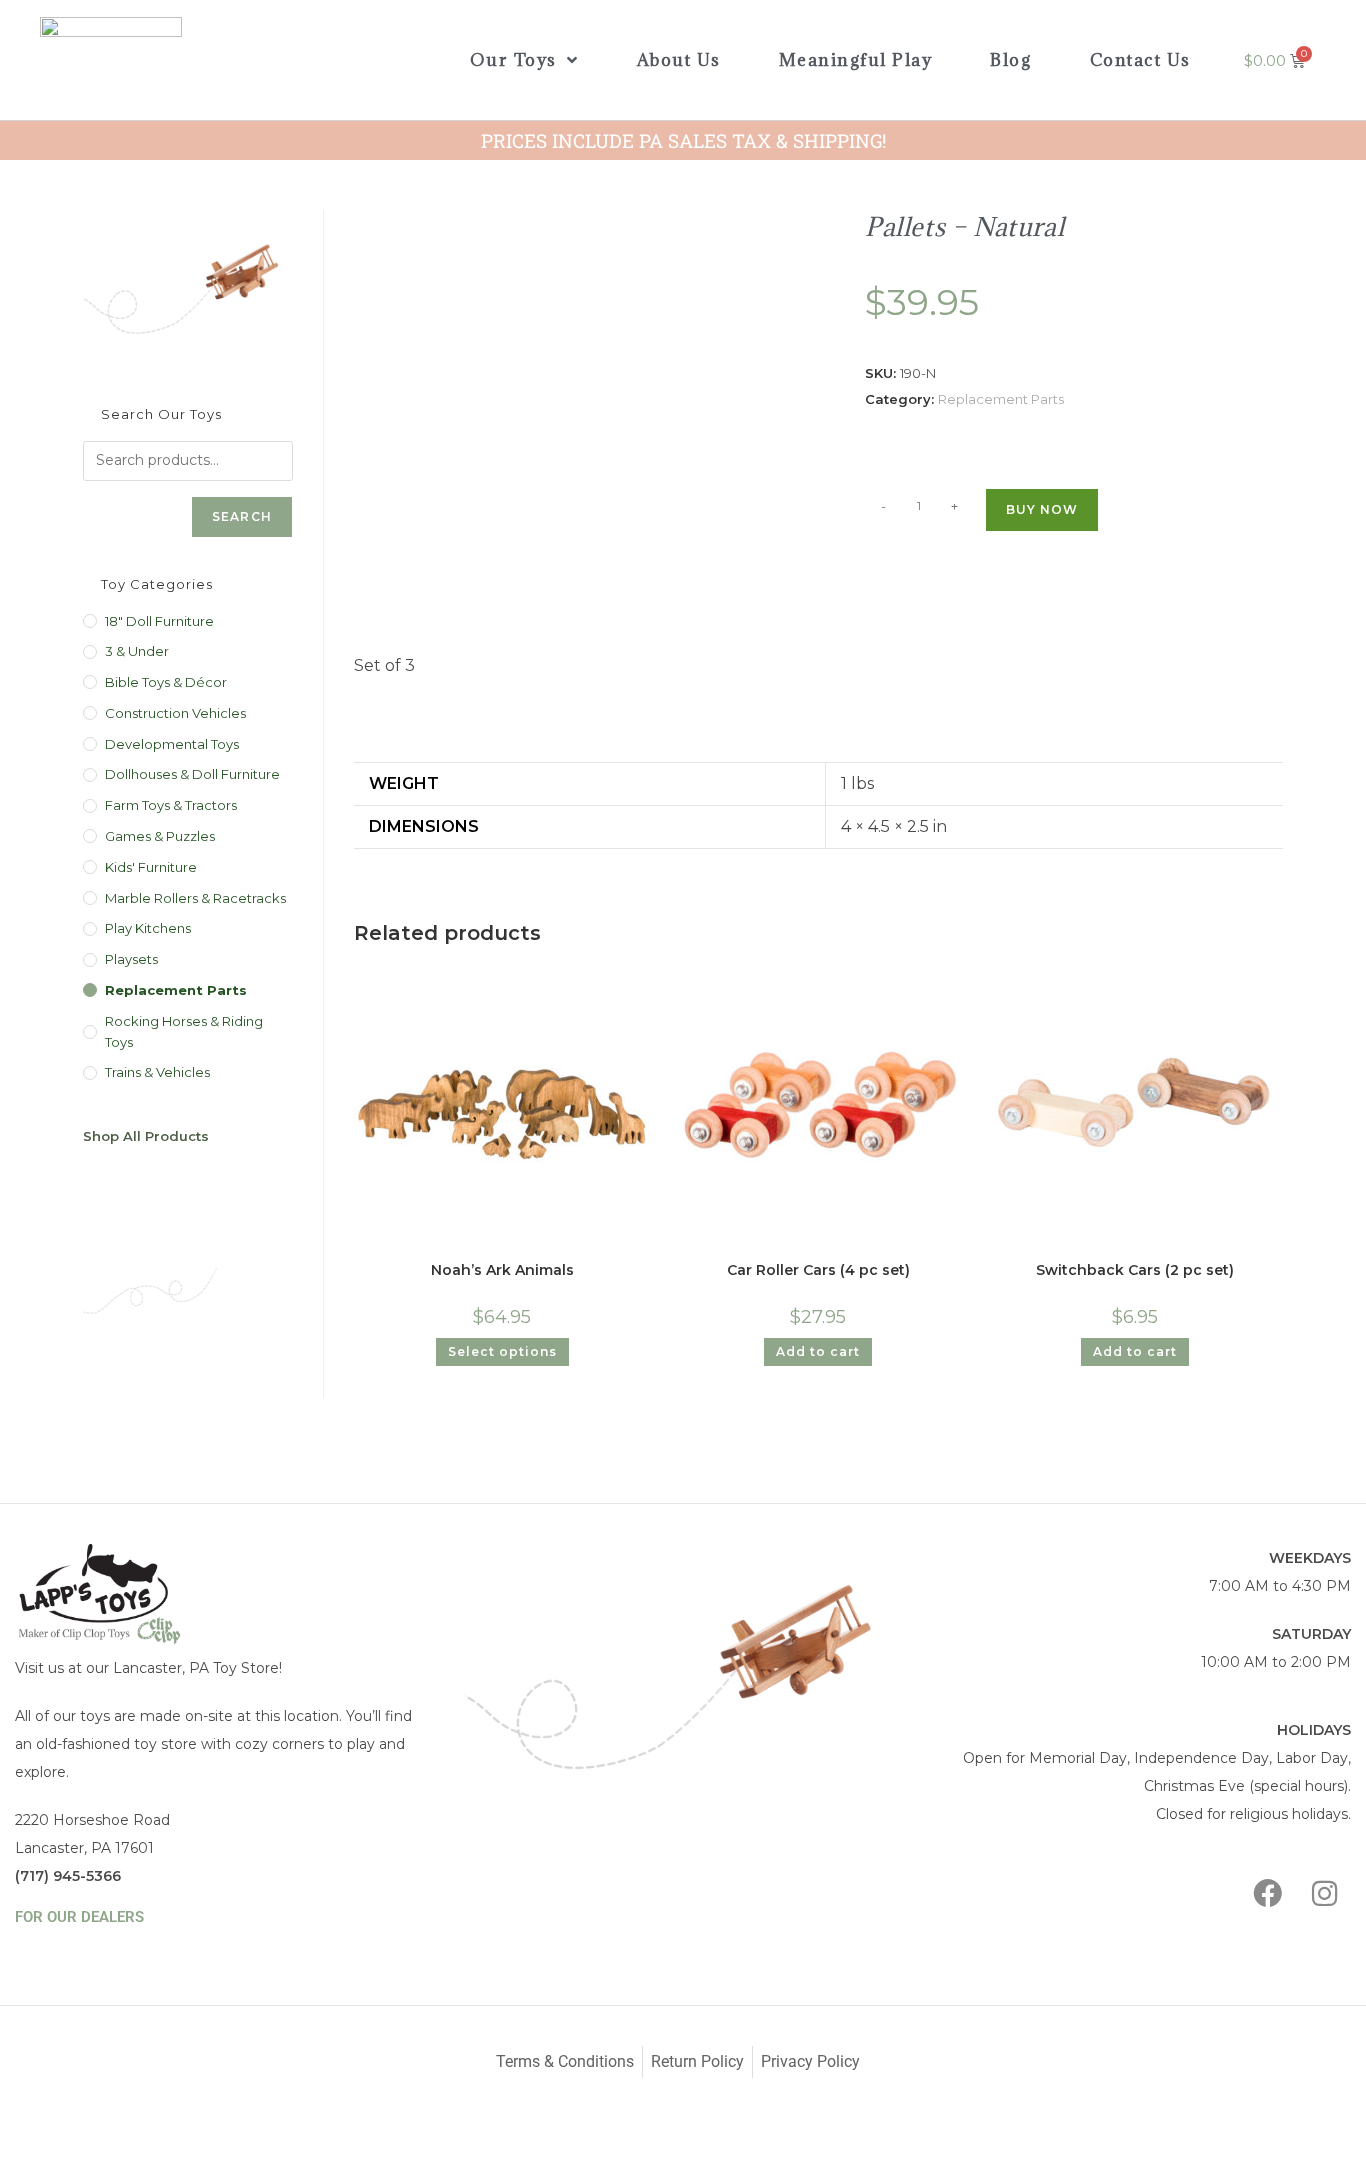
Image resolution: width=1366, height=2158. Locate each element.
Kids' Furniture (151, 867)
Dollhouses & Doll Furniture (192, 774)
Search (242, 516)
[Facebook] (1268, 1894)
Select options (502, 1351)
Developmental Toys (172, 744)
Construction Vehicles (175, 713)
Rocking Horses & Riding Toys (184, 1031)
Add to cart (818, 1351)
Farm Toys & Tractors (171, 805)
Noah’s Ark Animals (502, 1270)
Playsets (131, 959)
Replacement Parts (1001, 399)
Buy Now (1042, 509)
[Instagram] (1325, 1894)
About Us (679, 60)
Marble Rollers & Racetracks (195, 898)
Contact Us (1140, 60)
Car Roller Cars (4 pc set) (818, 1270)
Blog (1010, 60)
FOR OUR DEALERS (79, 1917)
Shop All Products (146, 1136)
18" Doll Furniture (159, 621)
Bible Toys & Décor (166, 682)
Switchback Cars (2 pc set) (1135, 1270)
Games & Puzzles (160, 836)
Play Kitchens (148, 928)
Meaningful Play (856, 60)
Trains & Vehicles (157, 1072)
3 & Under (137, 651)
